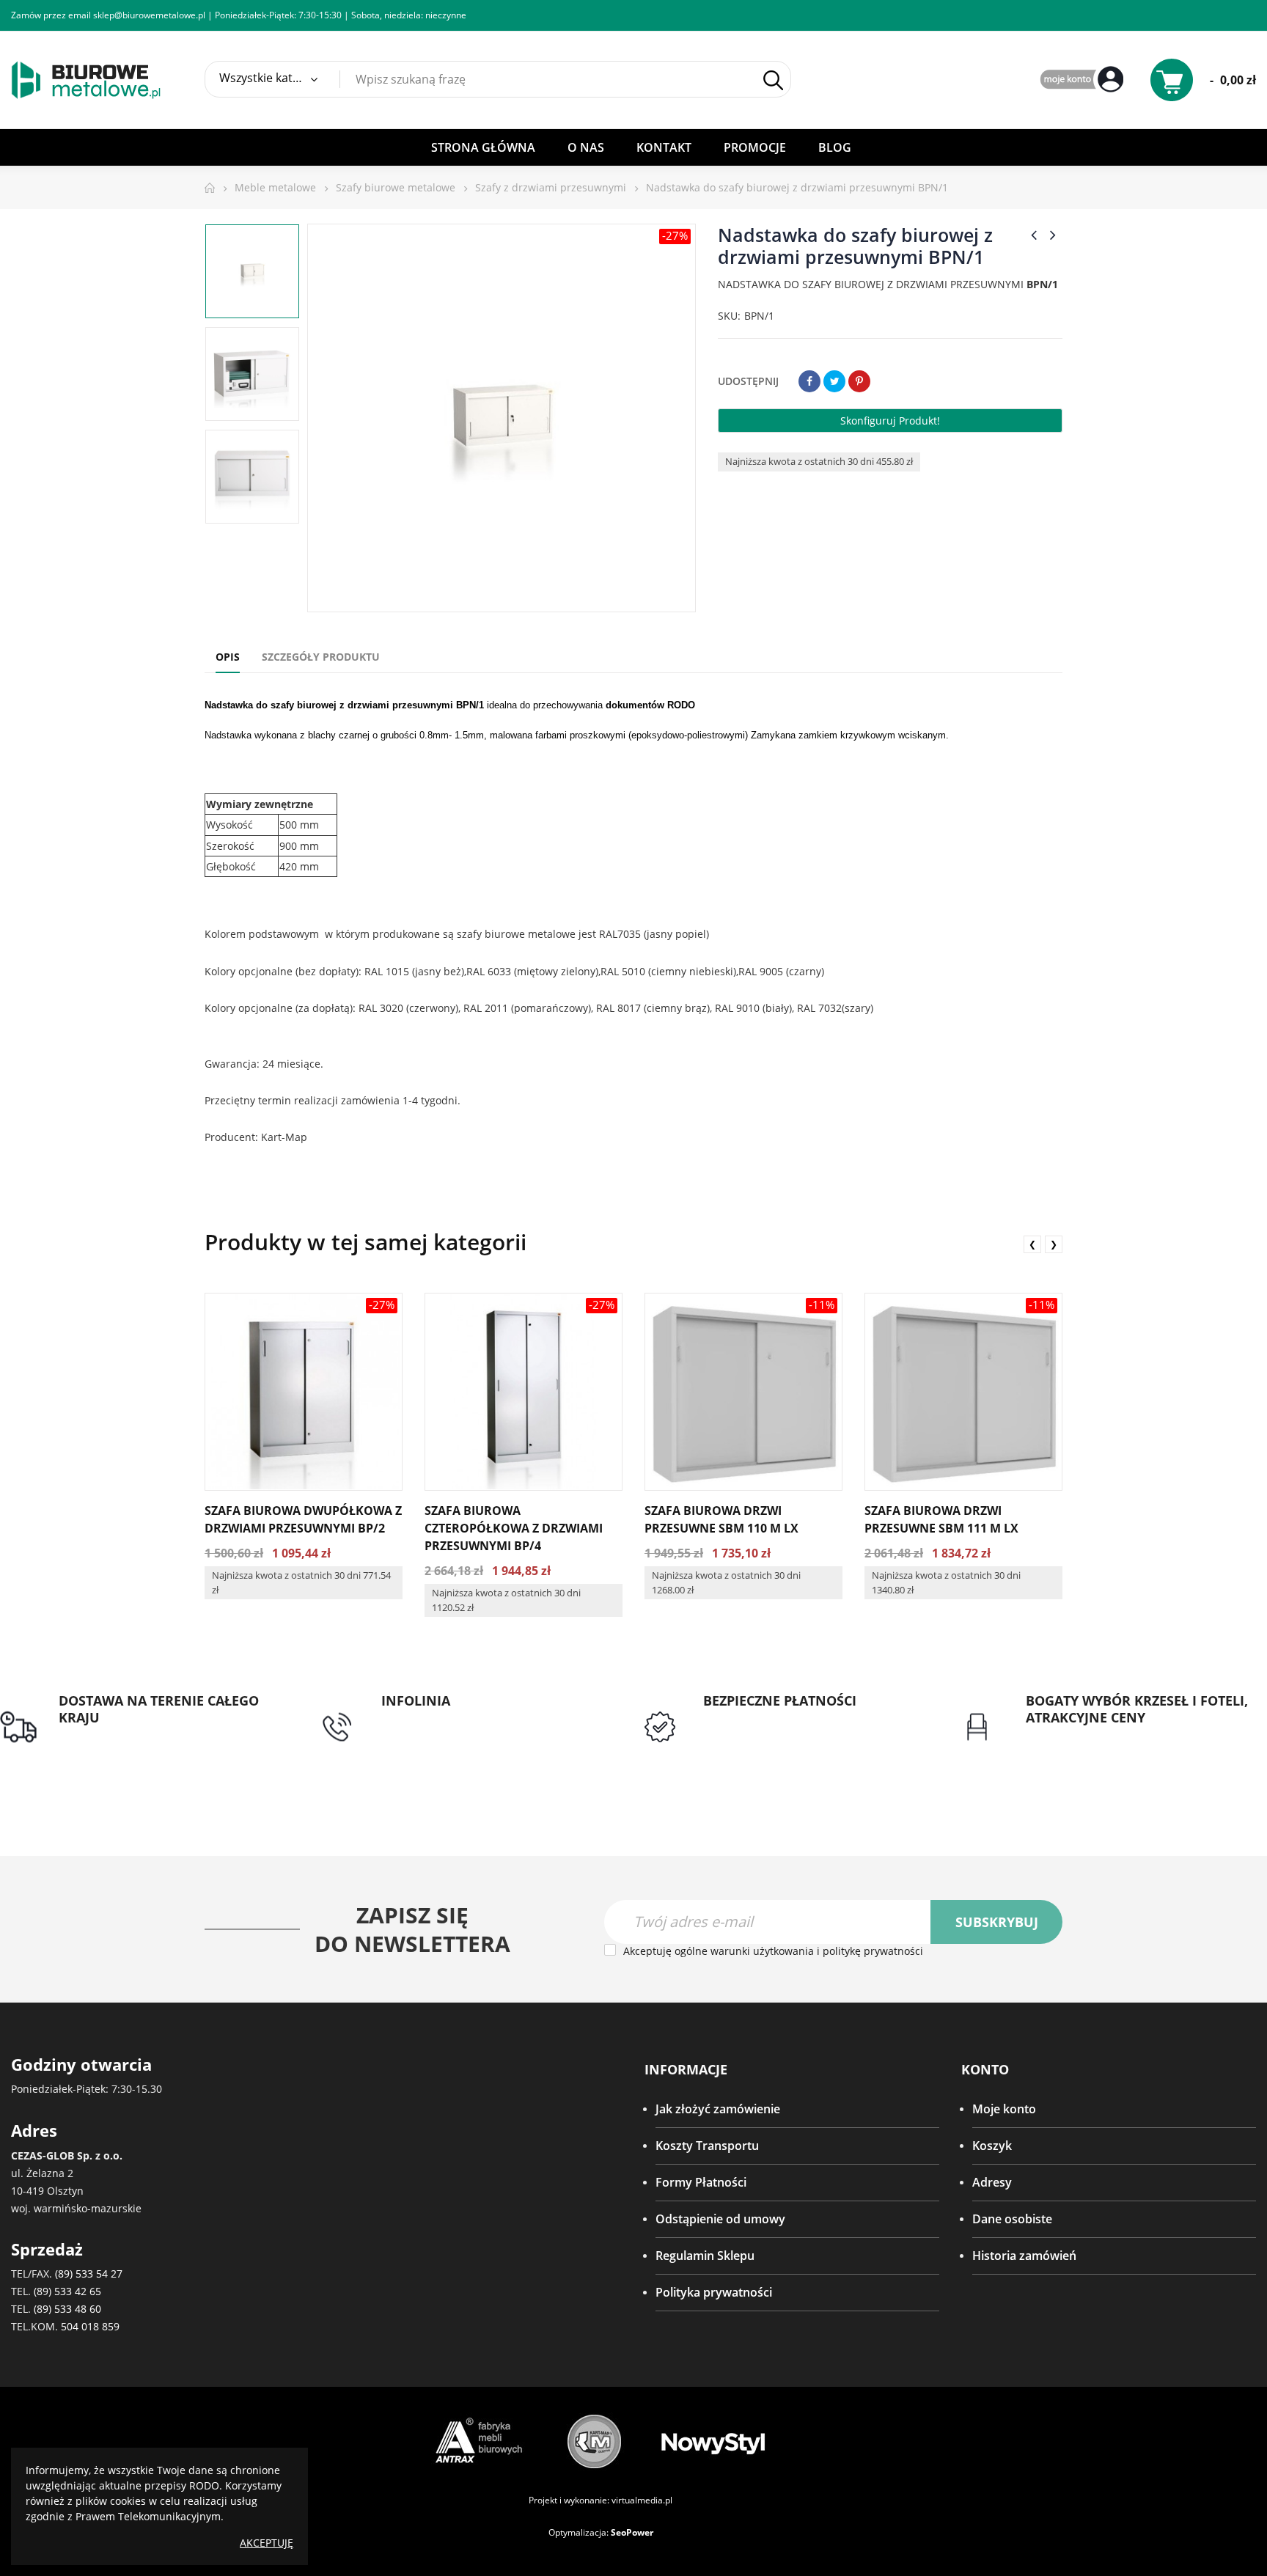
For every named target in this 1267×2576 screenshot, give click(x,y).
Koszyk (992, 2146)
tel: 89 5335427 (422, 1718)
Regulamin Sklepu (705, 2256)
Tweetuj (834, 381)
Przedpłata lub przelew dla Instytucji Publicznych (802, 1727)
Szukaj (773, 80)
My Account (1084, 80)
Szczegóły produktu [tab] (321, 657)
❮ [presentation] (1032, 1244)
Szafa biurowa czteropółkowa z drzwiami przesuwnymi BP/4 (514, 1528)
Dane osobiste (1012, 2219)
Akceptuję (267, 2543)
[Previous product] (1034, 235)
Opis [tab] (228, 657)
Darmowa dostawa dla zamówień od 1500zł (159, 1744)
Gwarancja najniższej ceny (1097, 1736)
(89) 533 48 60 (67, 2309)
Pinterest (859, 381)
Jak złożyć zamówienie (718, 2109)
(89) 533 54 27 (89, 2274)
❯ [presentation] (1054, 1244)
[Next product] (1053, 235)
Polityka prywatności (714, 2292)
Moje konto (1004, 2109)
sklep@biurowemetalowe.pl (149, 15)
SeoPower (632, 2532)
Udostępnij (809, 381)
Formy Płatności (701, 2182)
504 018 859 (90, 2326)
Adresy (992, 2182)
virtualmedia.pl (642, 2500)
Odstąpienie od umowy (720, 2219)
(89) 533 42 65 (67, 2291)
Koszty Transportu (707, 2146)
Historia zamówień (1024, 2256)
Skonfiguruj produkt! (890, 421)
